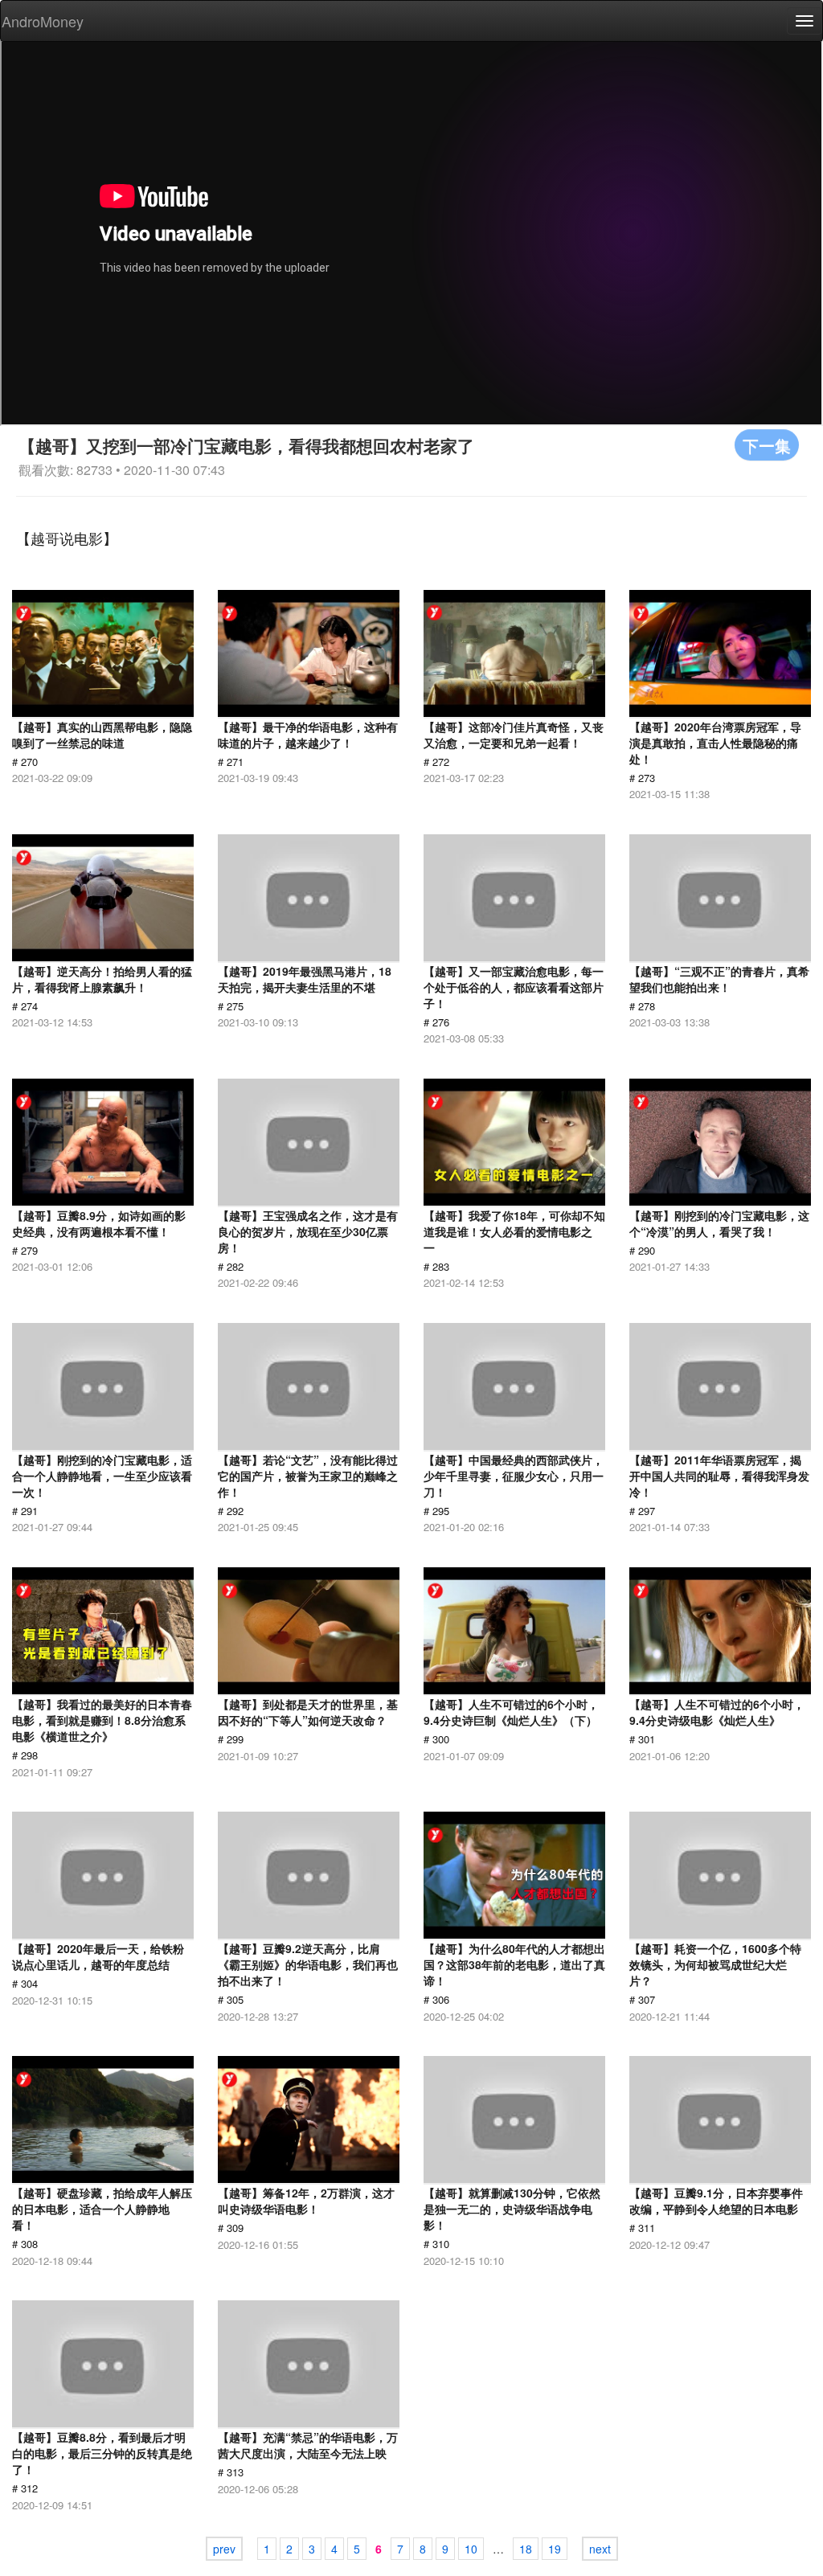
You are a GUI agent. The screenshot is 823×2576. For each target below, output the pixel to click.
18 (526, 2549)
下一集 (767, 445)
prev (224, 2549)
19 (555, 2549)
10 (471, 2549)
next (600, 2549)
